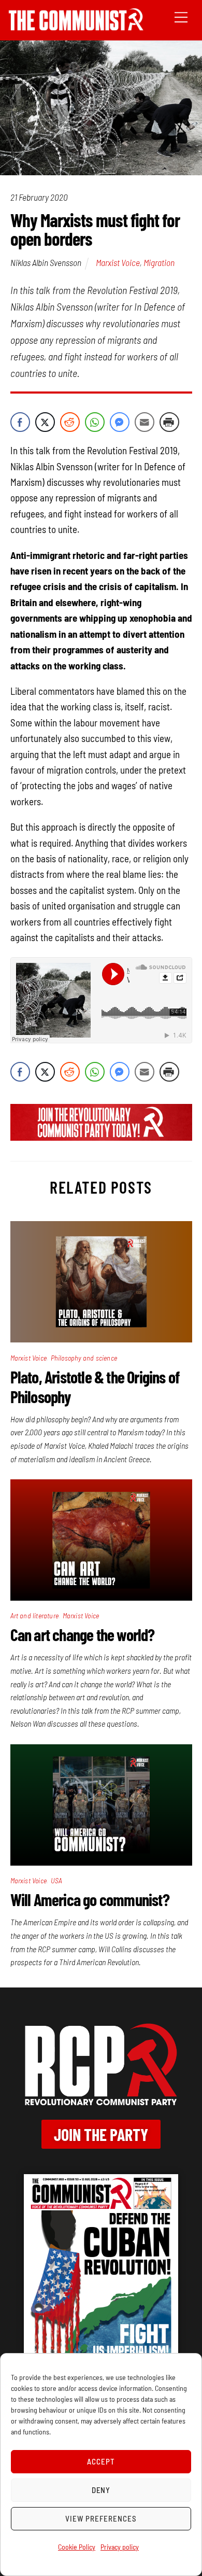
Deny (101, 2490)
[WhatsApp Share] (95, 422)
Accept (101, 2461)
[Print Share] (169, 422)
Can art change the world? (83, 1634)
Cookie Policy (77, 2547)
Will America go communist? (90, 1899)
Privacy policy (120, 2547)
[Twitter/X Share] (45, 422)
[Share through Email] (145, 422)
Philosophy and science (84, 1358)
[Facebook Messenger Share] (120, 422)
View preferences (101, 2518)
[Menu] (181, 16)
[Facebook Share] (20, 422)
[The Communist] (76, 27)
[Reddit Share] (70, 422)
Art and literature (35, 1615)
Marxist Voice (118, 262)
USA (57, 1880)
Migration (159, 262)
